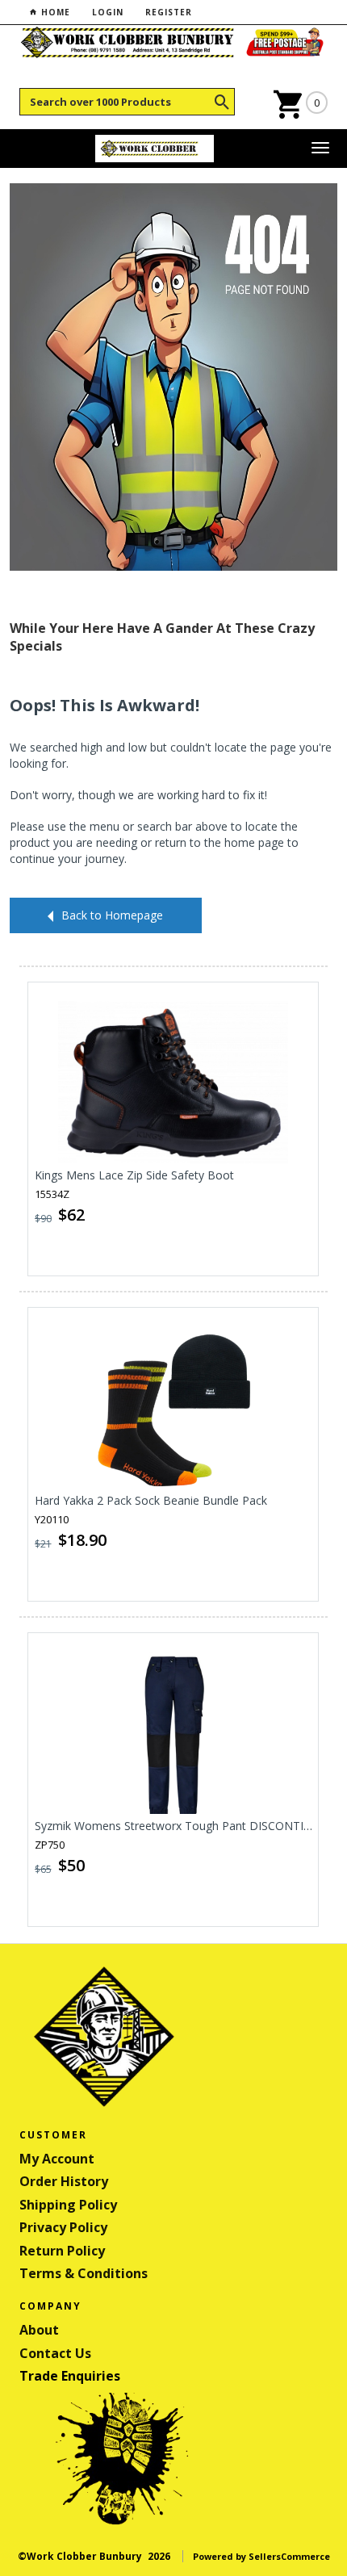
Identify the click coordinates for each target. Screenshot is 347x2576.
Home (54, 12)
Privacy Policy (63, 2227)
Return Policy (62, 2251)
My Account (57, 2159)
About (39, 2330)
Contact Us (55, 2353)
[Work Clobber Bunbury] (155, 149)
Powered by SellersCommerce (261, 2556)
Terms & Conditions (84, 2273)
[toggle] (320, 149)
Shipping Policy (68, 2205)
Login (108, 12)
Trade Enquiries (70, 2376)
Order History (64, 2181)
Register (169, 12)
